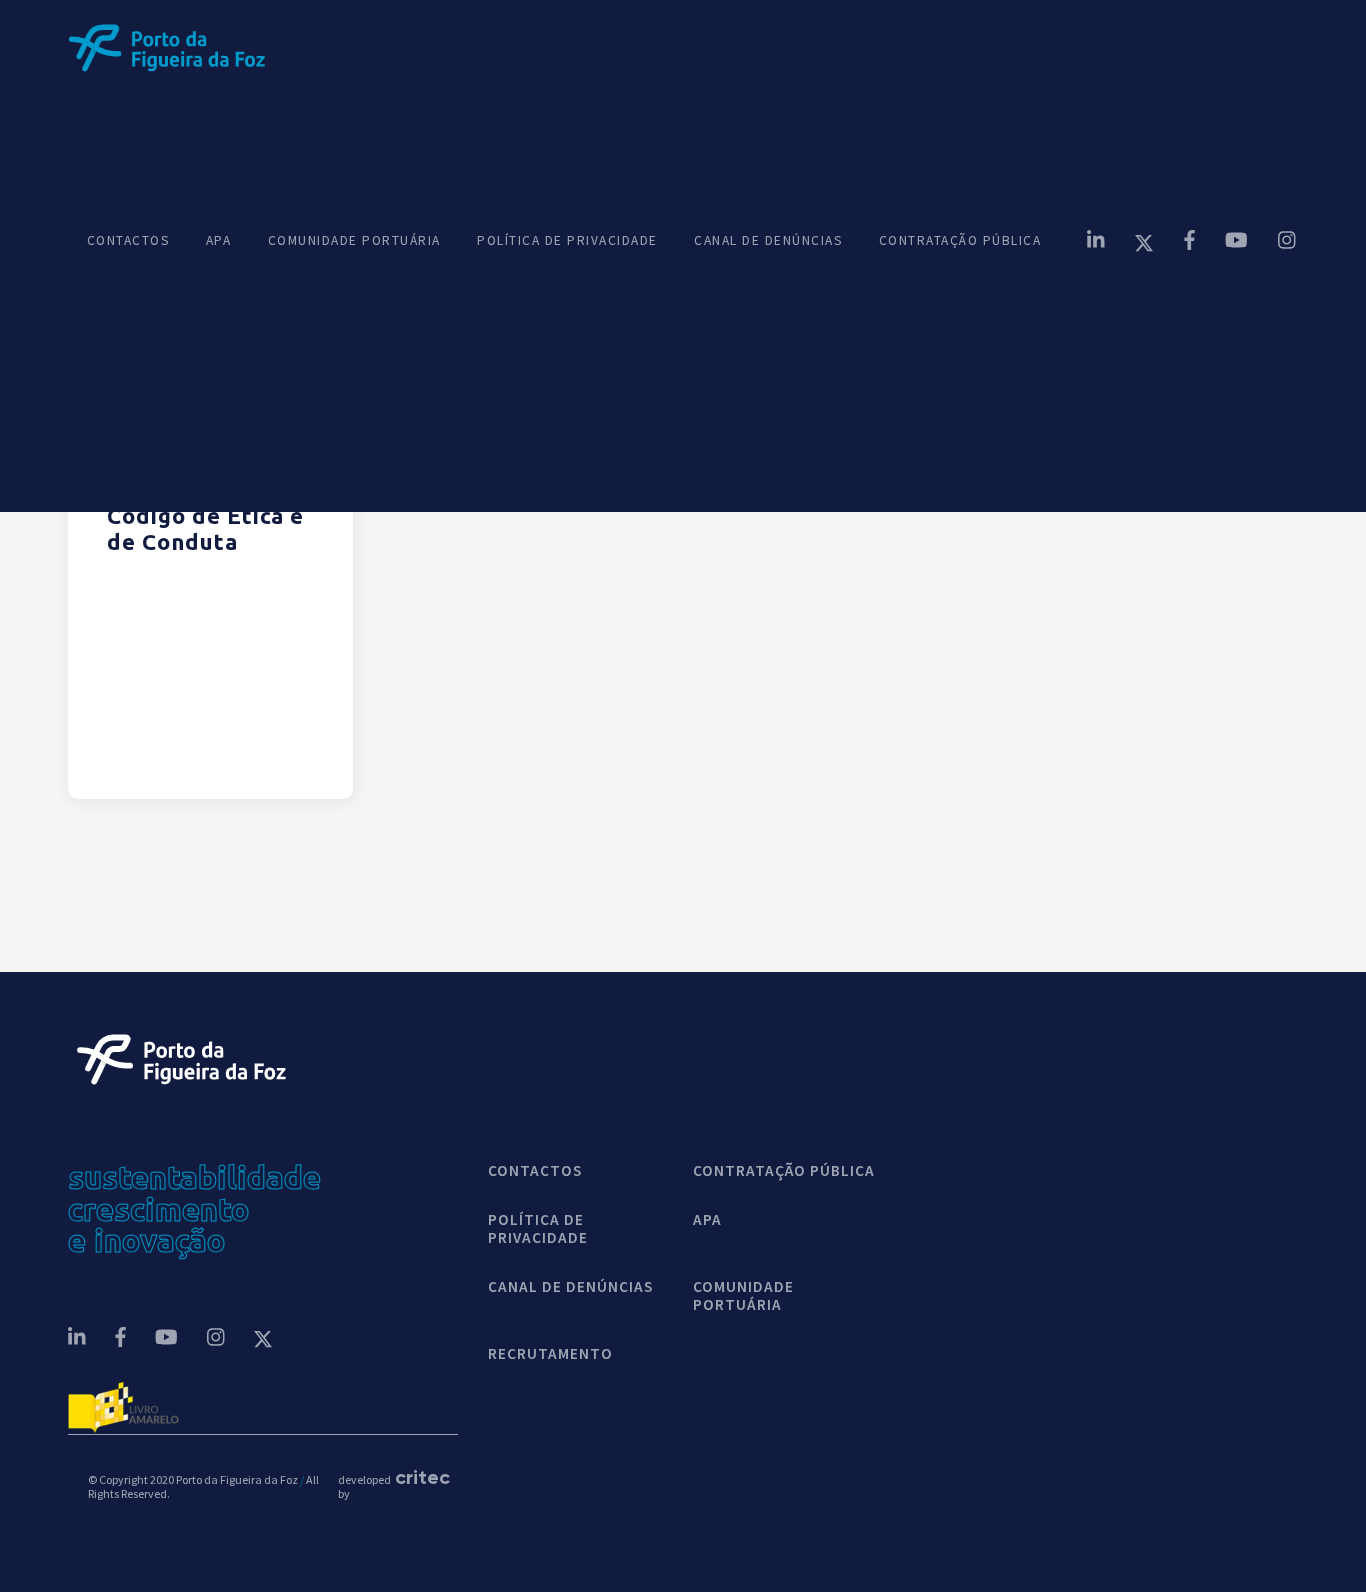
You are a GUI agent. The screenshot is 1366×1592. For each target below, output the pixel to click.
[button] (1052, 47)
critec (416, 1477)
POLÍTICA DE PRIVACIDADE (567, 241)
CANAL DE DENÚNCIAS (768, 241)
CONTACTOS (128, 241)
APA (219, 241)
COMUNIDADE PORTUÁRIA (354, 241)
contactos (535, 1171)
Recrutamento (550, 1354)
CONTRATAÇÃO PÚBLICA (960, 241)
